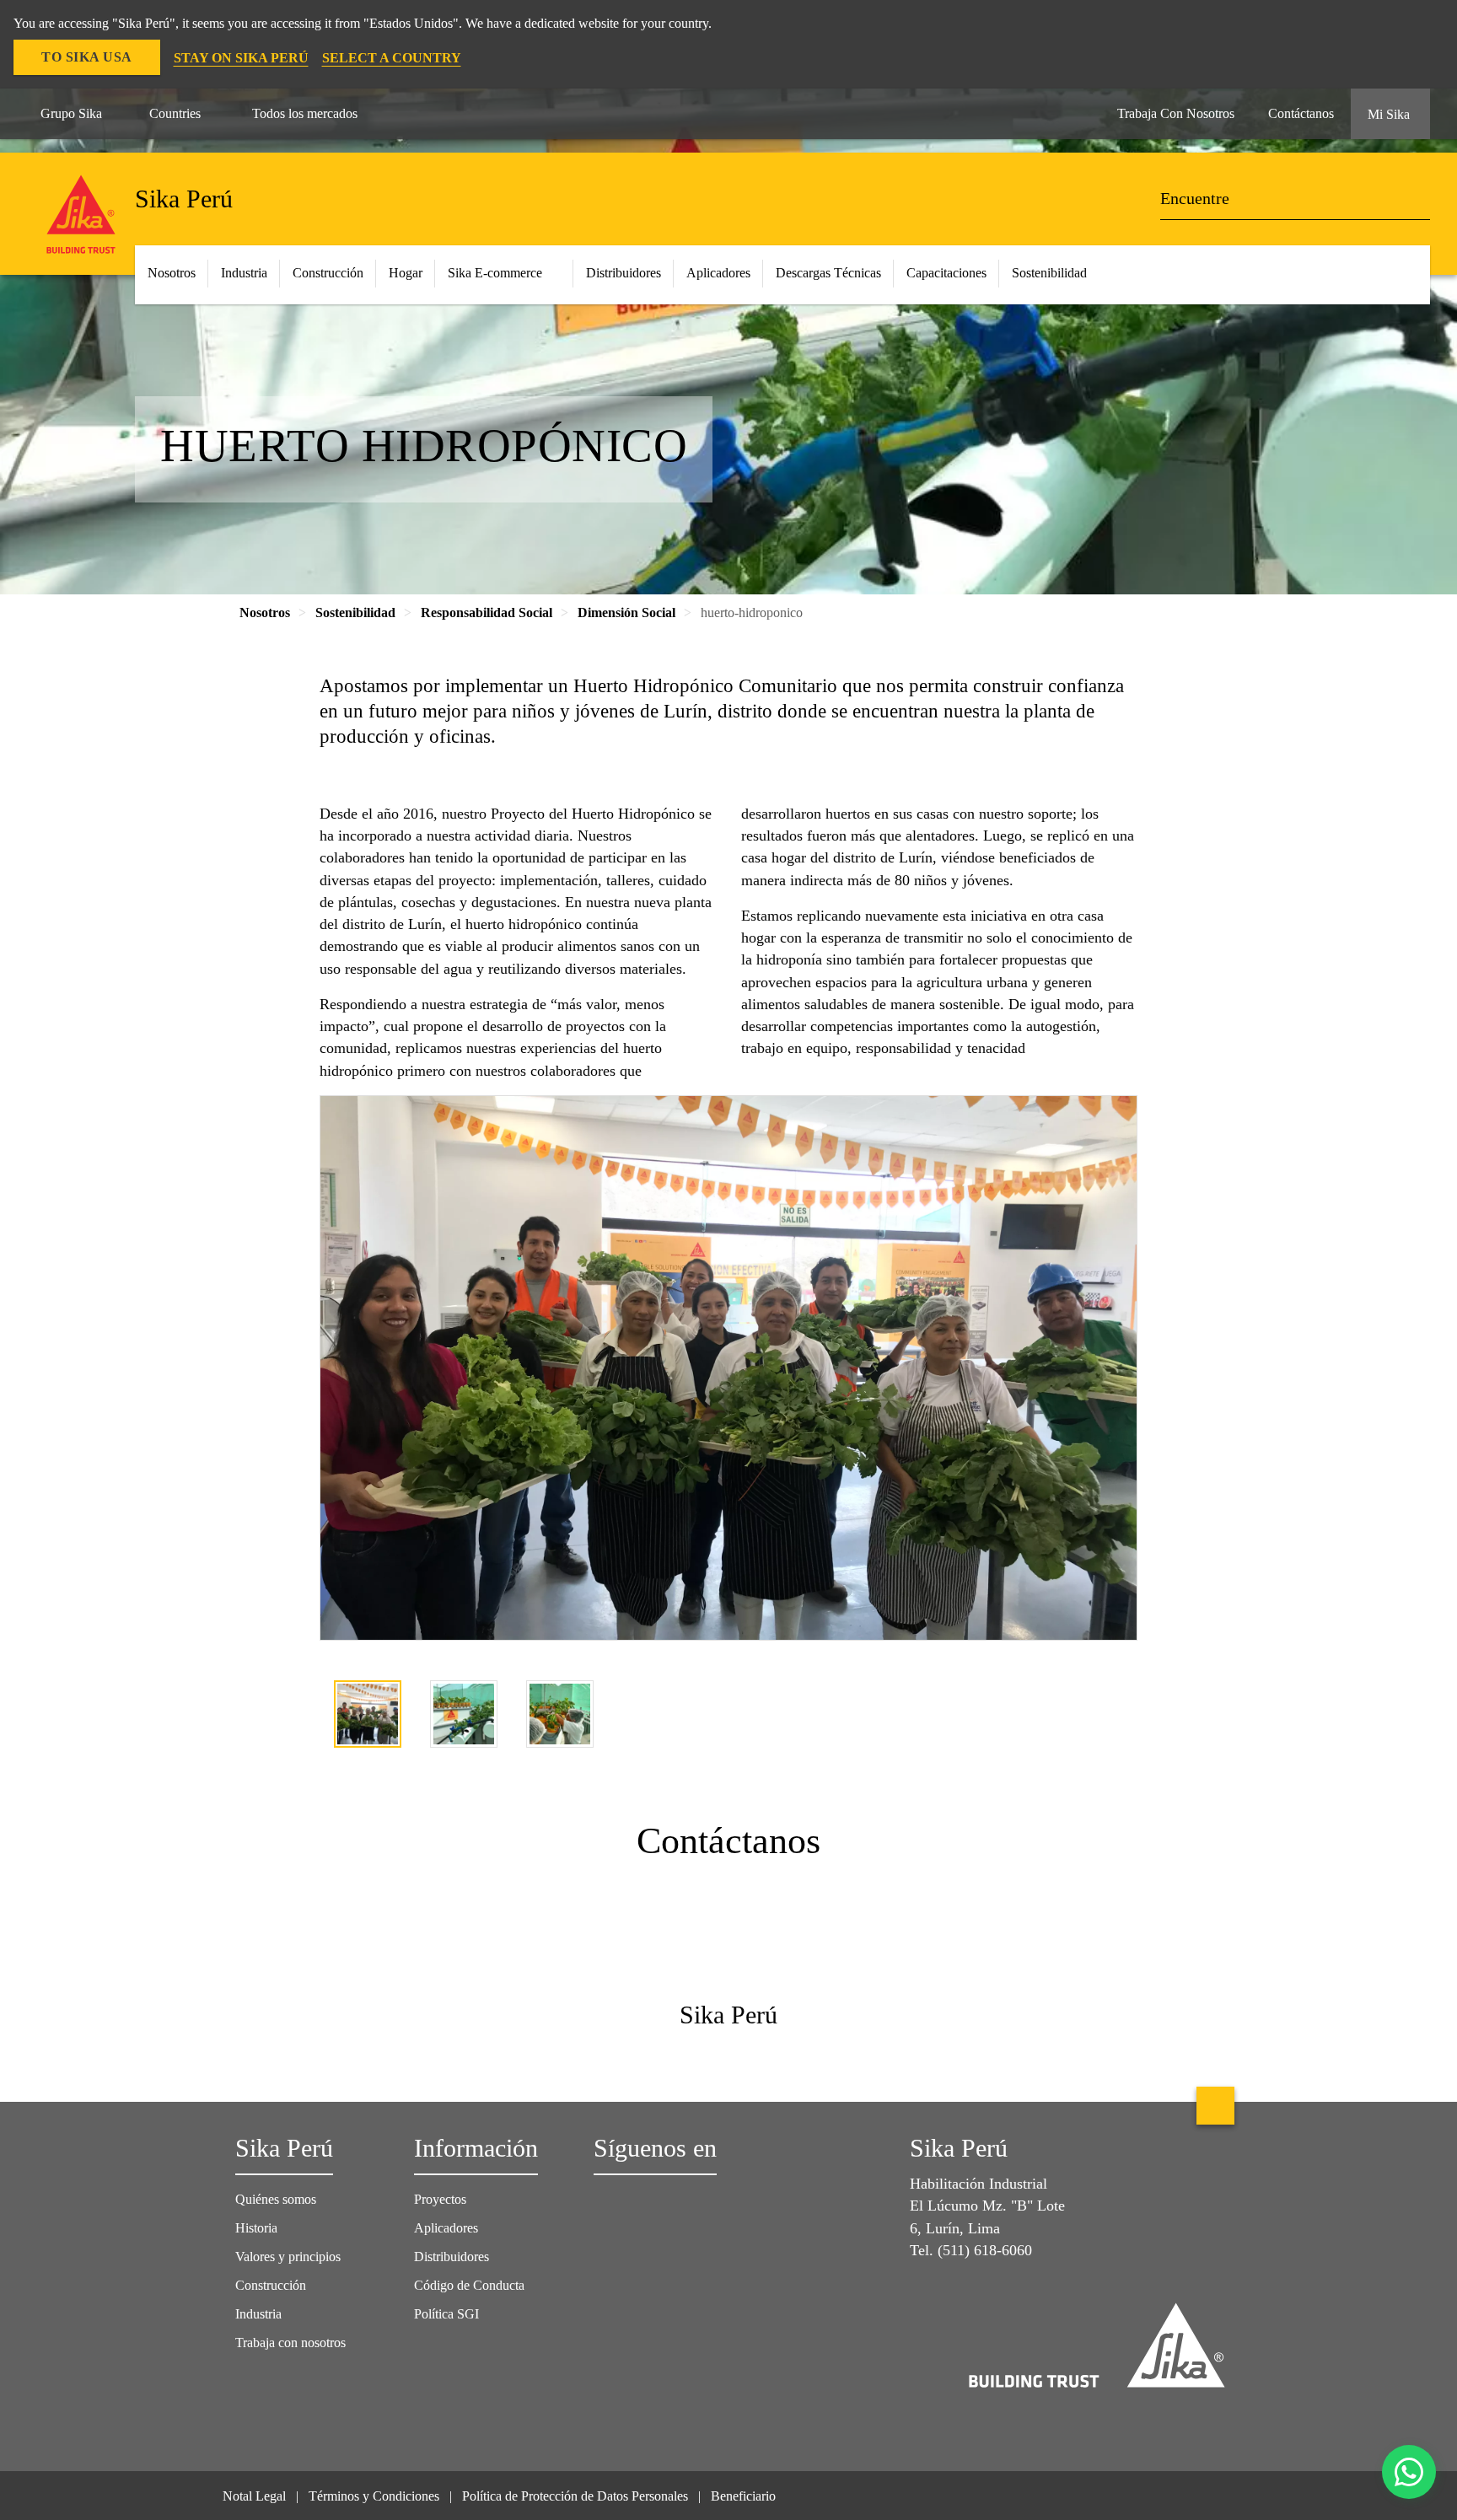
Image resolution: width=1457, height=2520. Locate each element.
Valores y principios (288, 2257)
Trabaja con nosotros (290, 2343)
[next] (1126, 1717)
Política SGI (446, 2314)
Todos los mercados (305, 113)
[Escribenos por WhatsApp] (1409, 2472)
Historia (256, 2228)
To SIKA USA (87, 57)
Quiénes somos (276, 2199)
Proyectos (440, 2199)
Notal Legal (254, 2496)
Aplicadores (446, 2228)
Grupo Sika (71, 113)
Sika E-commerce (495, 273)
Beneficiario (745, 2496)
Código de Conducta (471, 2285)
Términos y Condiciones (374, 2496)
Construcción (271, 2285)
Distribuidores (452, 2257)
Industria (244, 273)
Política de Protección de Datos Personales (575, 2496)
